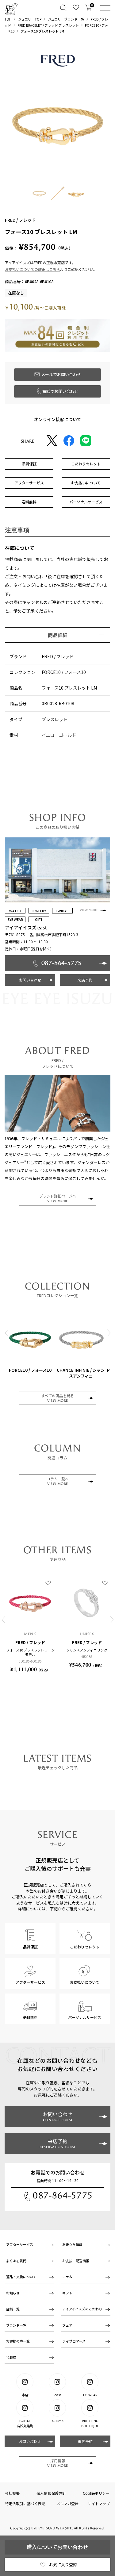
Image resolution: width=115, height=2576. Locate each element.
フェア (67, 2325)
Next (109, 1333)
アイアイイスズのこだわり (82, 2309)
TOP (8, 19)
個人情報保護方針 (51, 2493)
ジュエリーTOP (30, 19)
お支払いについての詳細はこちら (33, 269)
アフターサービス (20, 2244)
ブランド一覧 (16, 2325)
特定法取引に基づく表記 (25, 2503)
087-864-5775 (63, 2195)
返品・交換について (21, 2277)
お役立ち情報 (72, 2244)
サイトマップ (99, 2503)
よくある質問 (16, 2261)
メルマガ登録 (67, 2503)
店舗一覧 (13, 2309)
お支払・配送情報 (76, 2261)
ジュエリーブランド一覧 (66, 19)
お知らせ (13, 2293)
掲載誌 (11, 2357)
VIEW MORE (89, 910)
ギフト (67, 2293)
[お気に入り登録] (48, 1583)
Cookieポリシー (96, 2493)
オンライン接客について (58, 419)
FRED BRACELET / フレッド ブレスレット (48, 25)
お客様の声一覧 (18, 2341)
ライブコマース (74, 2341)
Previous (6, 1333)
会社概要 (12, 2493)
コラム (67, 2277)
